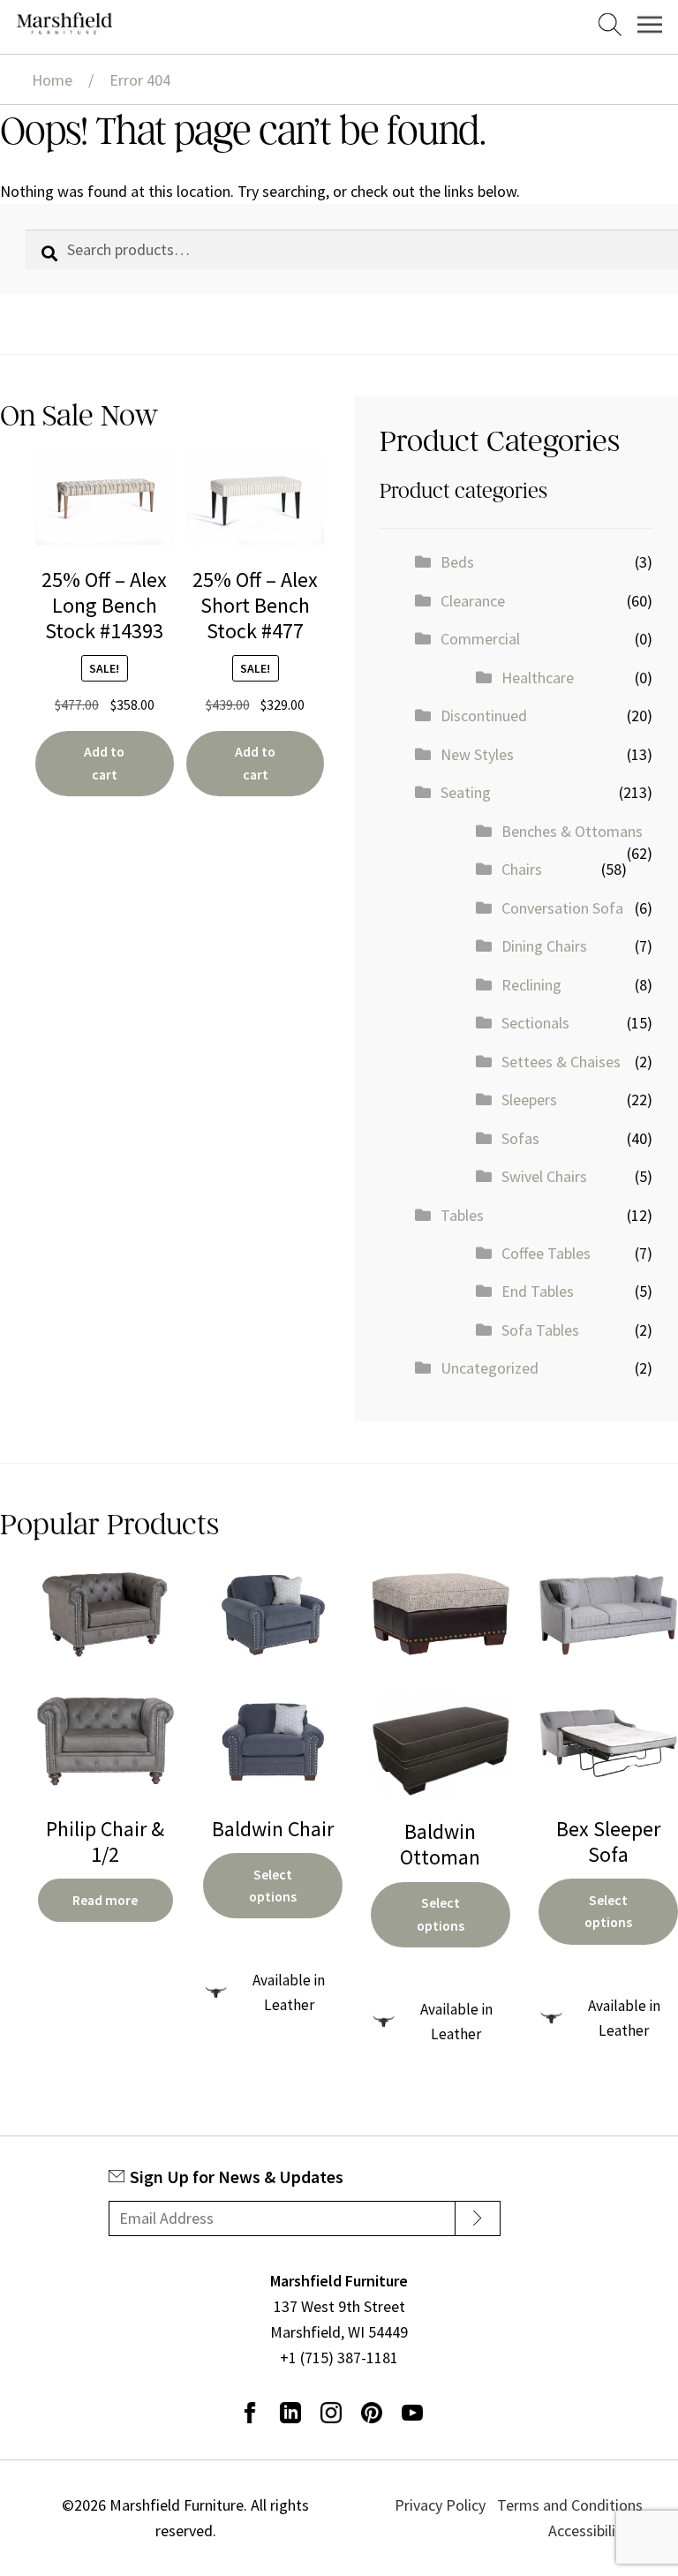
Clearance (473, 601)
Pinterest (372, 2413)
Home (52, 80)
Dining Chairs (544, 946)
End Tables (538, 1291)
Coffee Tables (546, 1253)
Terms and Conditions (570, 2505)
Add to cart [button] (104, 763)
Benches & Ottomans (572, 831)
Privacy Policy (440, 2505)
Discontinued (484, 716)
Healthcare (538, 678)
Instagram (331, 2413)
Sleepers (529, 1100)
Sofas (520, 1138)
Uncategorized (490, 1368)
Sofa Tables (540, 1330)
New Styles (477, 754)
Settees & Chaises (561, 1062)
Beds (457, 562)
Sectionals (535, 1023)
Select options (273, 1886)
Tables (462, 1215)
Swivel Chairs (544, 1176)
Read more (105, 1900)
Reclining (531, 985)
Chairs (522, 869)
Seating (466, 792)
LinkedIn (290, 2413)
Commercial (480, 639)
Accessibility (588, 2531)
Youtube (412, 2413)
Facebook (250, 2413)
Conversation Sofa (562, 908)
